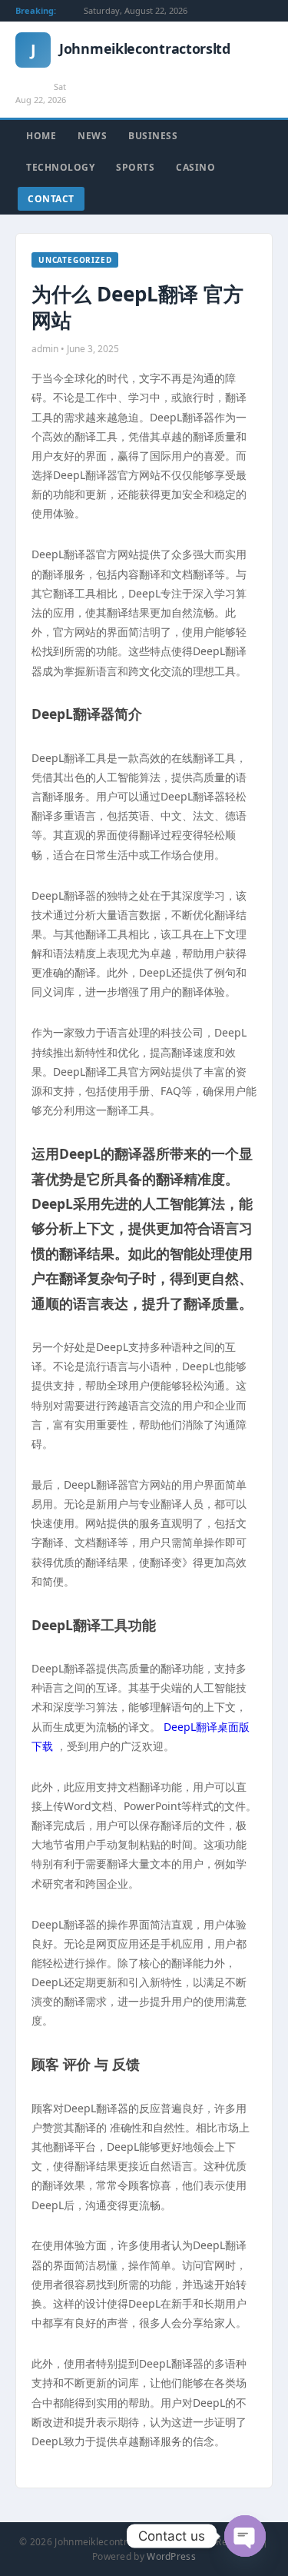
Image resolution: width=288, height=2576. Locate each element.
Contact (51, 199)
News (92, 136)
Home (41, 136)
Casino (195, 167)
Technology (60, 167)
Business (153, 136)
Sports (135, 167)
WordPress (171, 2556)
